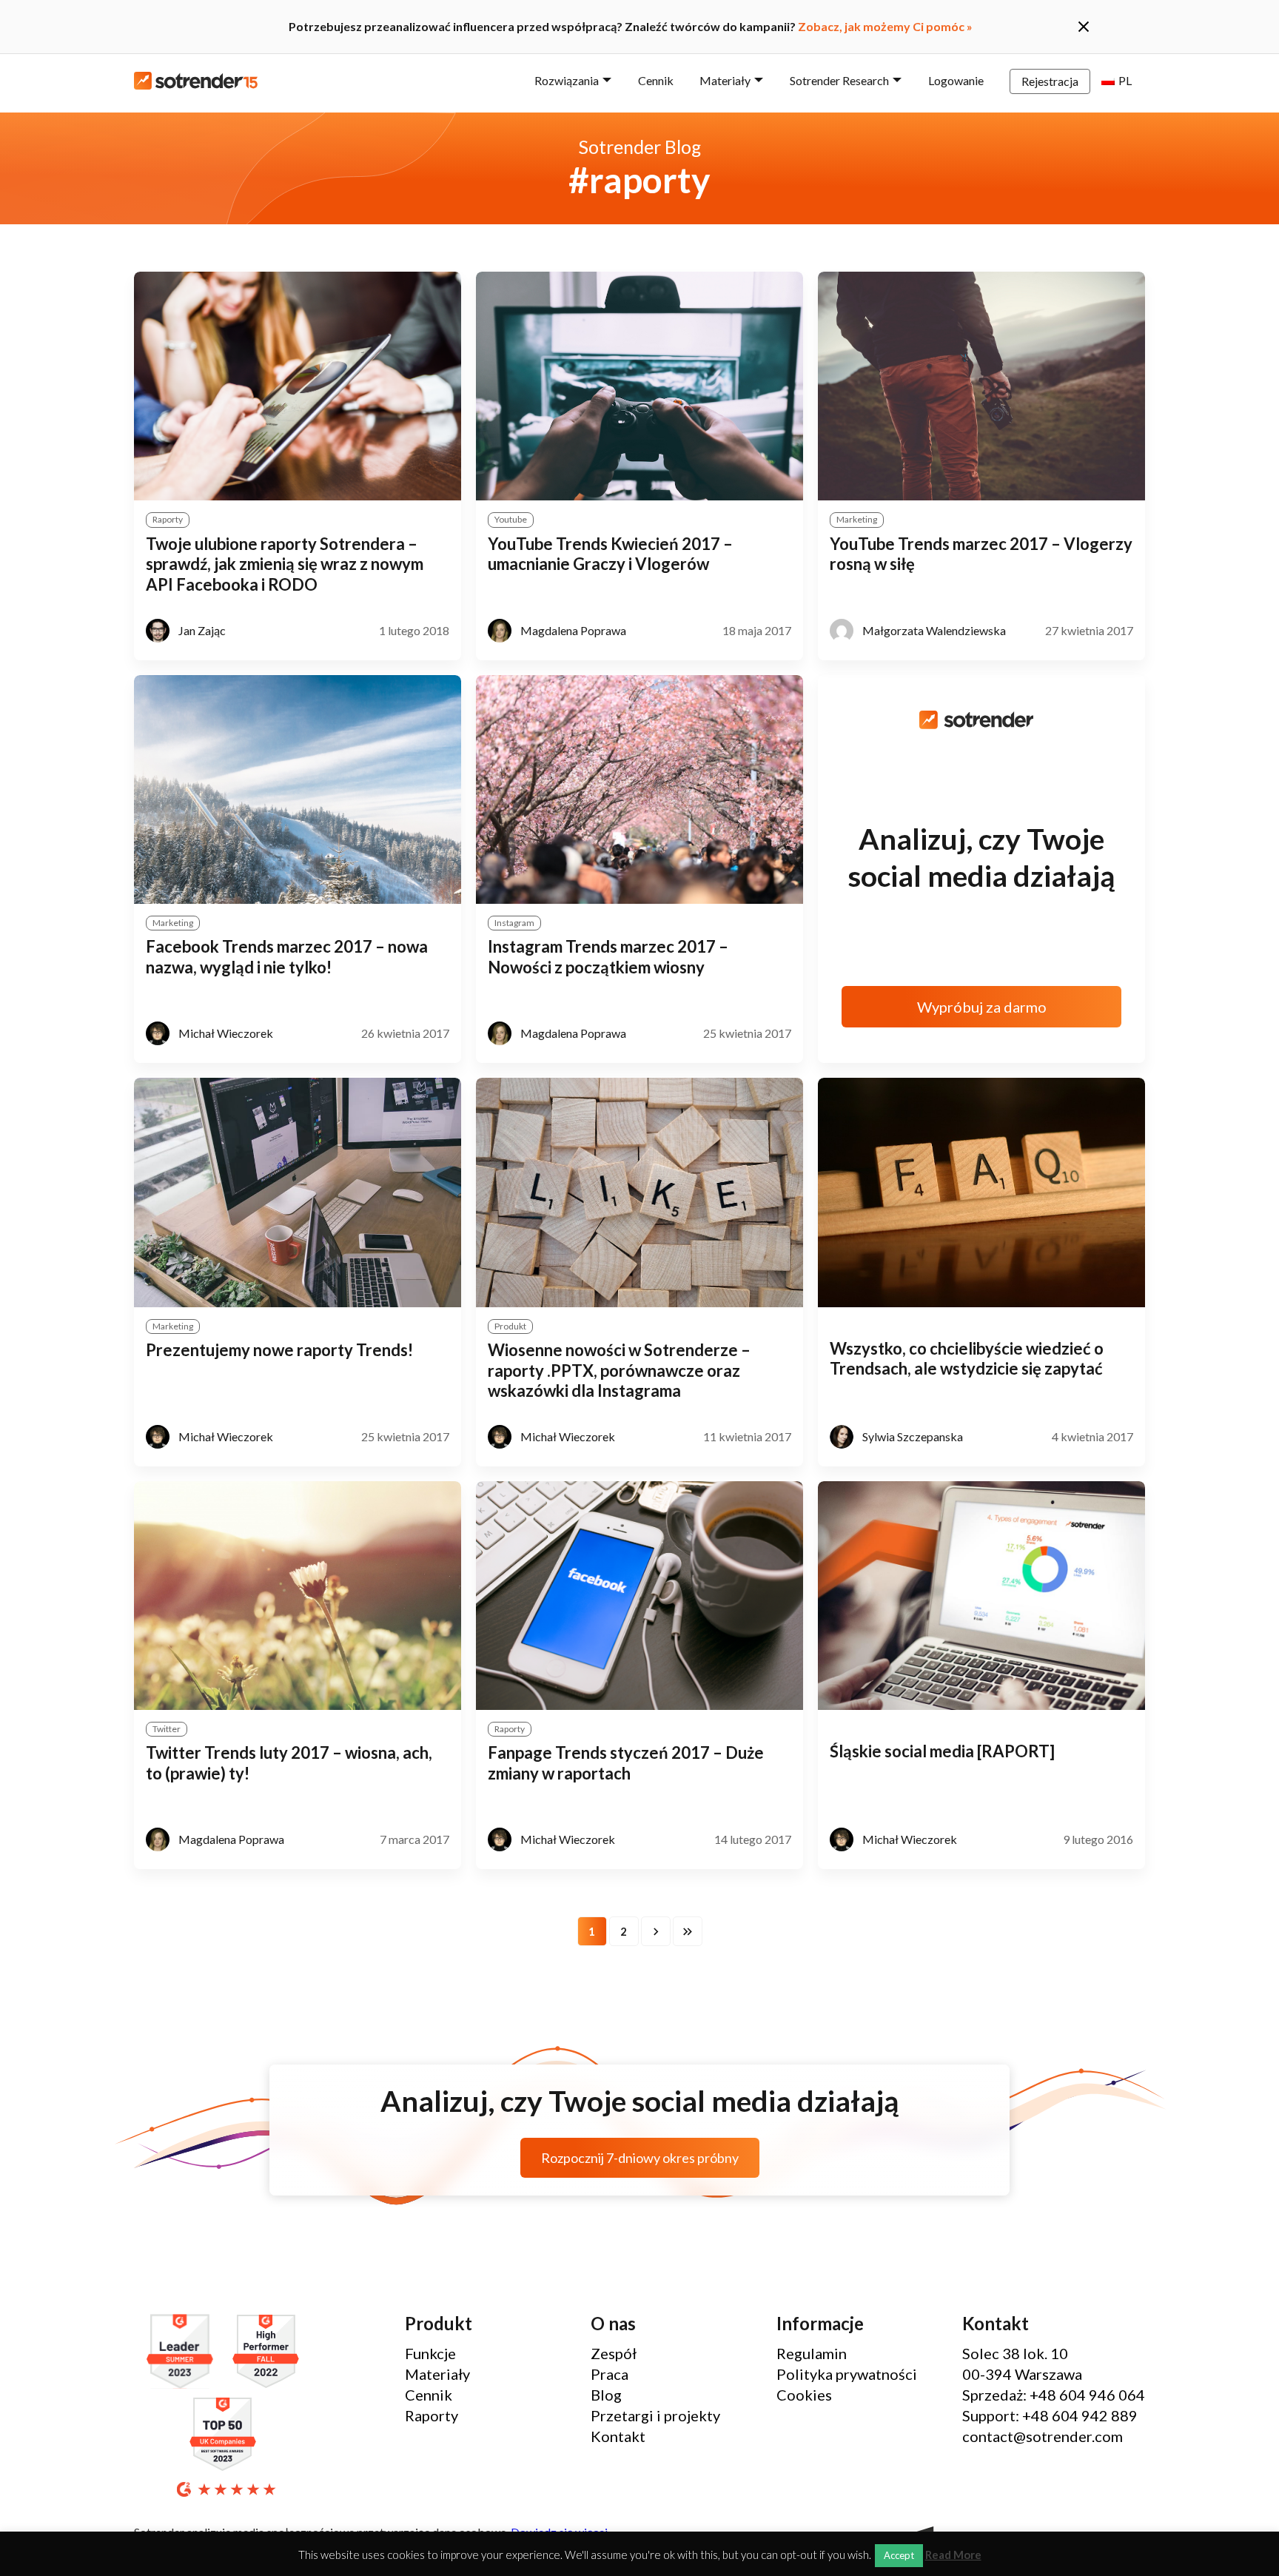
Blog (606, 2395)
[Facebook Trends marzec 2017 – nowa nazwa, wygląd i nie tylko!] (298, 789)
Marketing (857, 519)
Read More (953, 2555)
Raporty (168, 519)
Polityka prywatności (847, 2374)
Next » (656, 1931)
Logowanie (956, 80)
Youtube (511, 519)
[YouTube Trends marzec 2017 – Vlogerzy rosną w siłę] (981, 386)
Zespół (614, 2353)
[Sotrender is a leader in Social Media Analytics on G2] (184, 2352)
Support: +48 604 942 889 (1050, 2415)
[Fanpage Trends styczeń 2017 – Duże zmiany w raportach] (639, 1596)
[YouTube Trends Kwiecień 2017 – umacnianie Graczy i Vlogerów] (639, 386)
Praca (610, 2374)
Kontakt (618, 2436)
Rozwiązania (567, 80)
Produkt (510, 1326)
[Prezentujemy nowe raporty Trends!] (298, 1192)
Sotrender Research (839, 80)
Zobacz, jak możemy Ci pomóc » (885, 26)
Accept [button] (899, 2555)
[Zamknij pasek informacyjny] (1084, 27)
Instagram (514, 923)
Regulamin (812, 2353)
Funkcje (430, 2353)
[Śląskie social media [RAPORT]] (981, 1596)
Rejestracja (1050, 81)
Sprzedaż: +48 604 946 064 (1054, 2395)
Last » (688, 1931)
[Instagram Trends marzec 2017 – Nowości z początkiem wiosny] (639, 789)
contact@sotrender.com (1043, 2436)
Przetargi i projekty (655, 2415)
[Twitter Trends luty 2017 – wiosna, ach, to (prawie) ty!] (298, 1596)
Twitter (167, 1729)
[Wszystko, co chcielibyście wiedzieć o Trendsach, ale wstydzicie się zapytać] (981, 1192)
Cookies (804, 2395)
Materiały (725, 80)
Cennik (656, 80)
